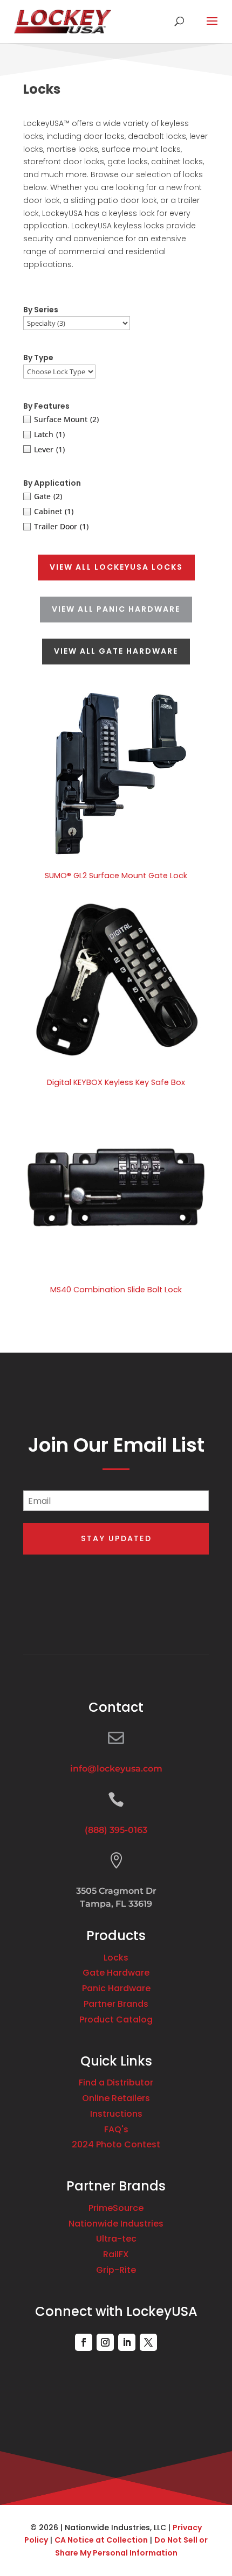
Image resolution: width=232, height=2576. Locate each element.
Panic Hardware (116, 1988)
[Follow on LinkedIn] (127, 2342)
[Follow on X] (148, 2342)
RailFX (116, 2254)
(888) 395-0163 (116, 1830)
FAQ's (116, 2129)
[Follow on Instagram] (105, 2342)
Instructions (116, 2114)
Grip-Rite (116, 2270)
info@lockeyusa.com (116, 1769)
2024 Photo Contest (116, 2144)
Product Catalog (116, 2019)
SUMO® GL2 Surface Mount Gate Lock (116, 876)
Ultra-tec (116, 2239)
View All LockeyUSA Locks (116, 567)
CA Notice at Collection (101, 2540)
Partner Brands (116, 2004)
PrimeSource (116, 2208)
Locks (116, 1958)
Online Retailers (116, 2098)
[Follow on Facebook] (84, 2342)
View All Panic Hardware (116, 609)
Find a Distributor (116, 2082)
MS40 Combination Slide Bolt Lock (116, 1290)
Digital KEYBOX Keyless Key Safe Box (116, 1082)
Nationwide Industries (116, 2224)
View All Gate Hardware (116, 651)
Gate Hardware (116, 1973)
